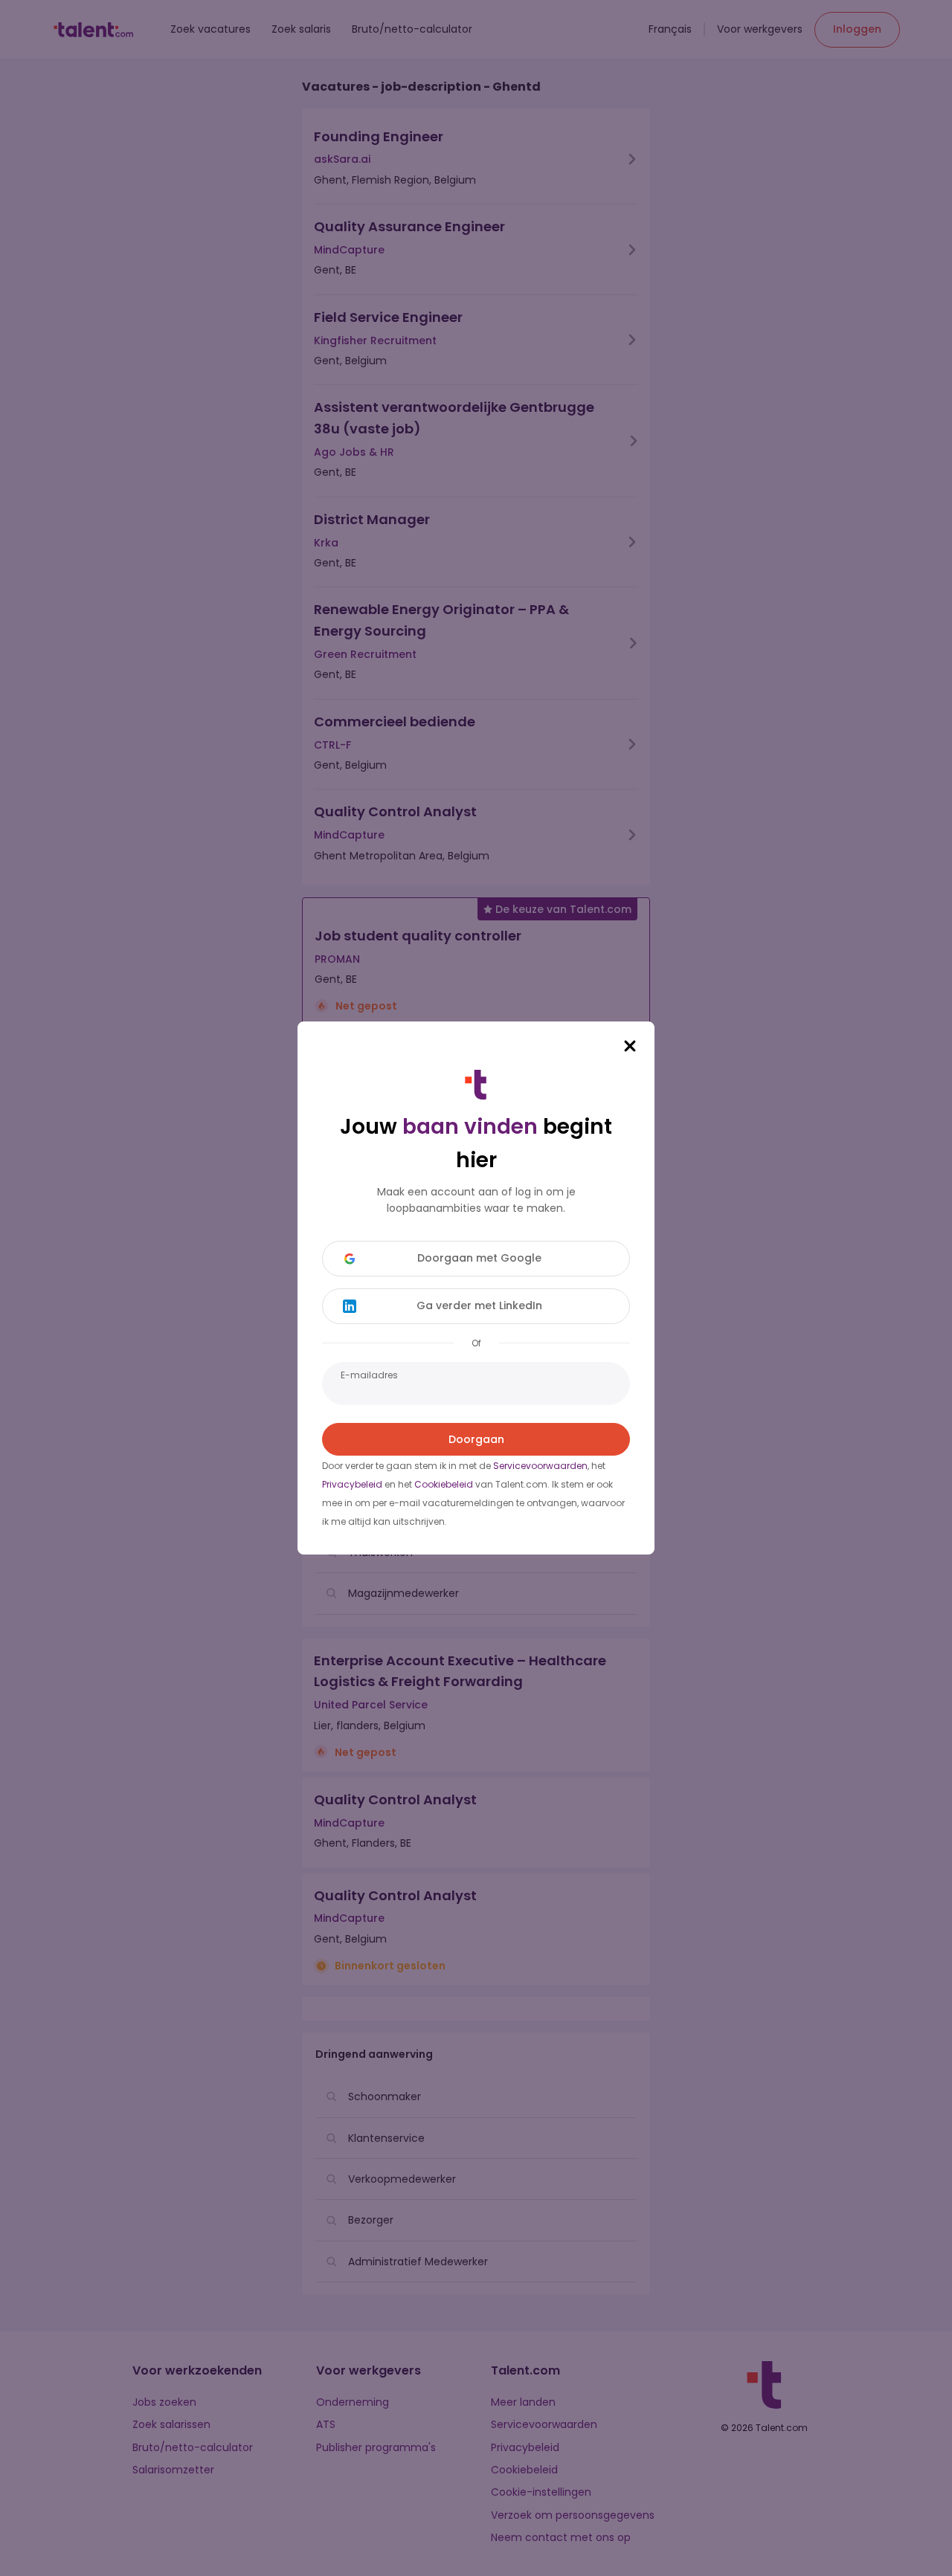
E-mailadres (369, 1375)
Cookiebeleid (444, 1484)
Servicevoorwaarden (540, 1466)
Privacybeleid (352, 1484)
